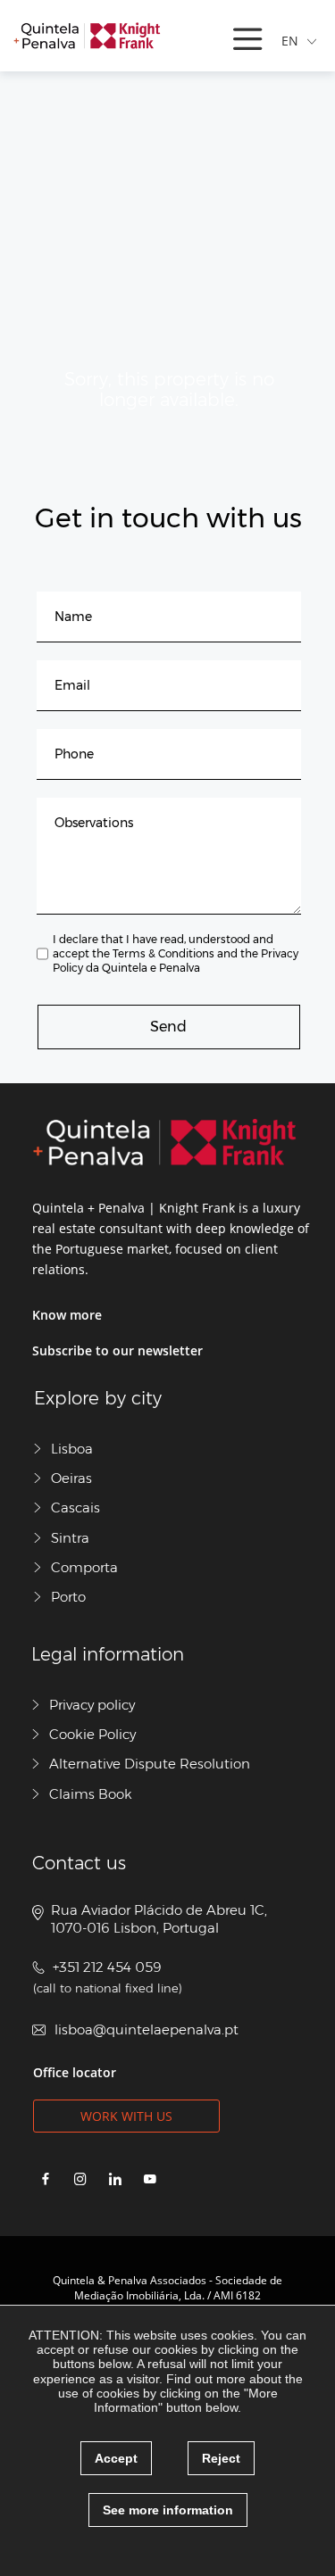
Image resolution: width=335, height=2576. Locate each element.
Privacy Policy (176, 961)
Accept (116, 2458)
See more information (168, 2510)
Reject (221, 2458)
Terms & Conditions (163, 953)
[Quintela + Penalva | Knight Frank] (87, 35)
